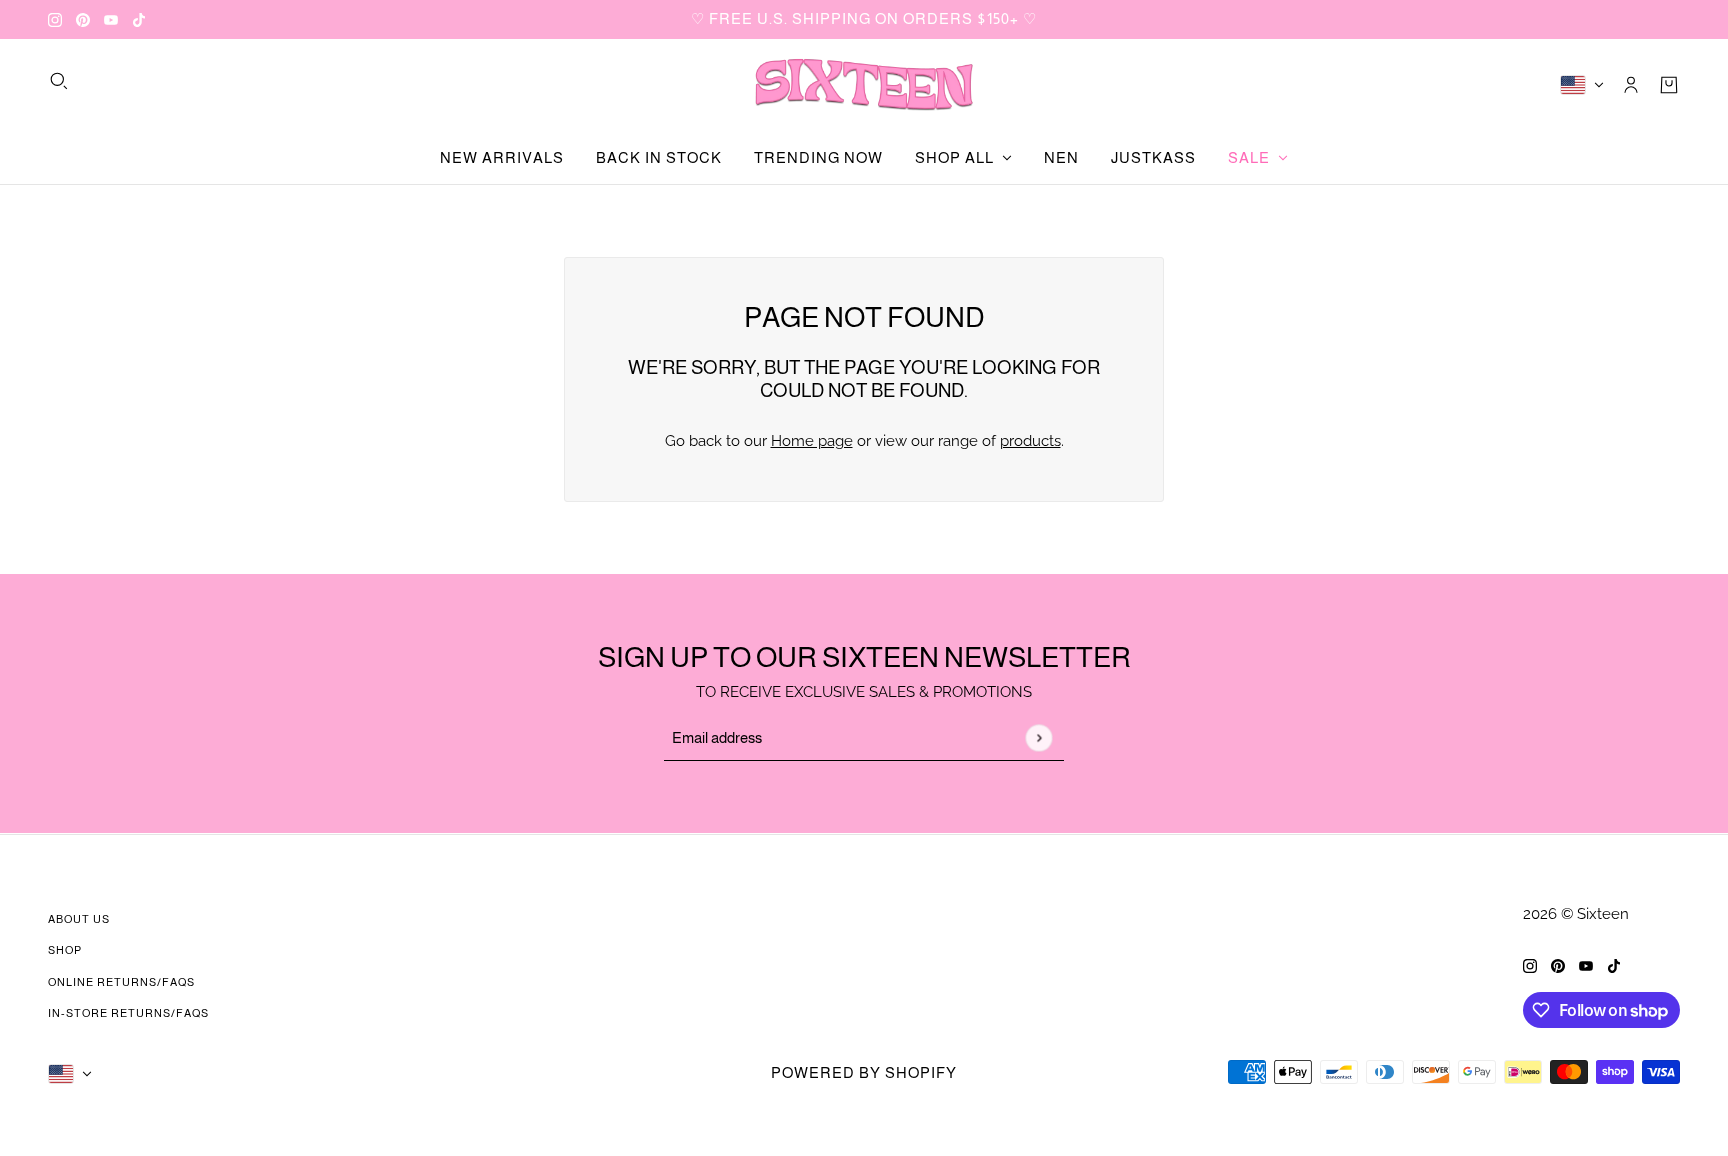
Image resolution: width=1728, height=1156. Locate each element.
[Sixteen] (864, 85)
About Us (79, 919)
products (1030, 441)
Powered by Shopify (864, 1072)
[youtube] (111, 19)
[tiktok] (139, 19)
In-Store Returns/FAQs (128, 1013)
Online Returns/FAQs (121, 982)
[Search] (59, 81)
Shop (65, 950)
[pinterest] (83, 19)
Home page (812, 441)
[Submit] (1038, 737)
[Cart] (1669, 85)
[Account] (1631, 85)
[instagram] (55, 19)
